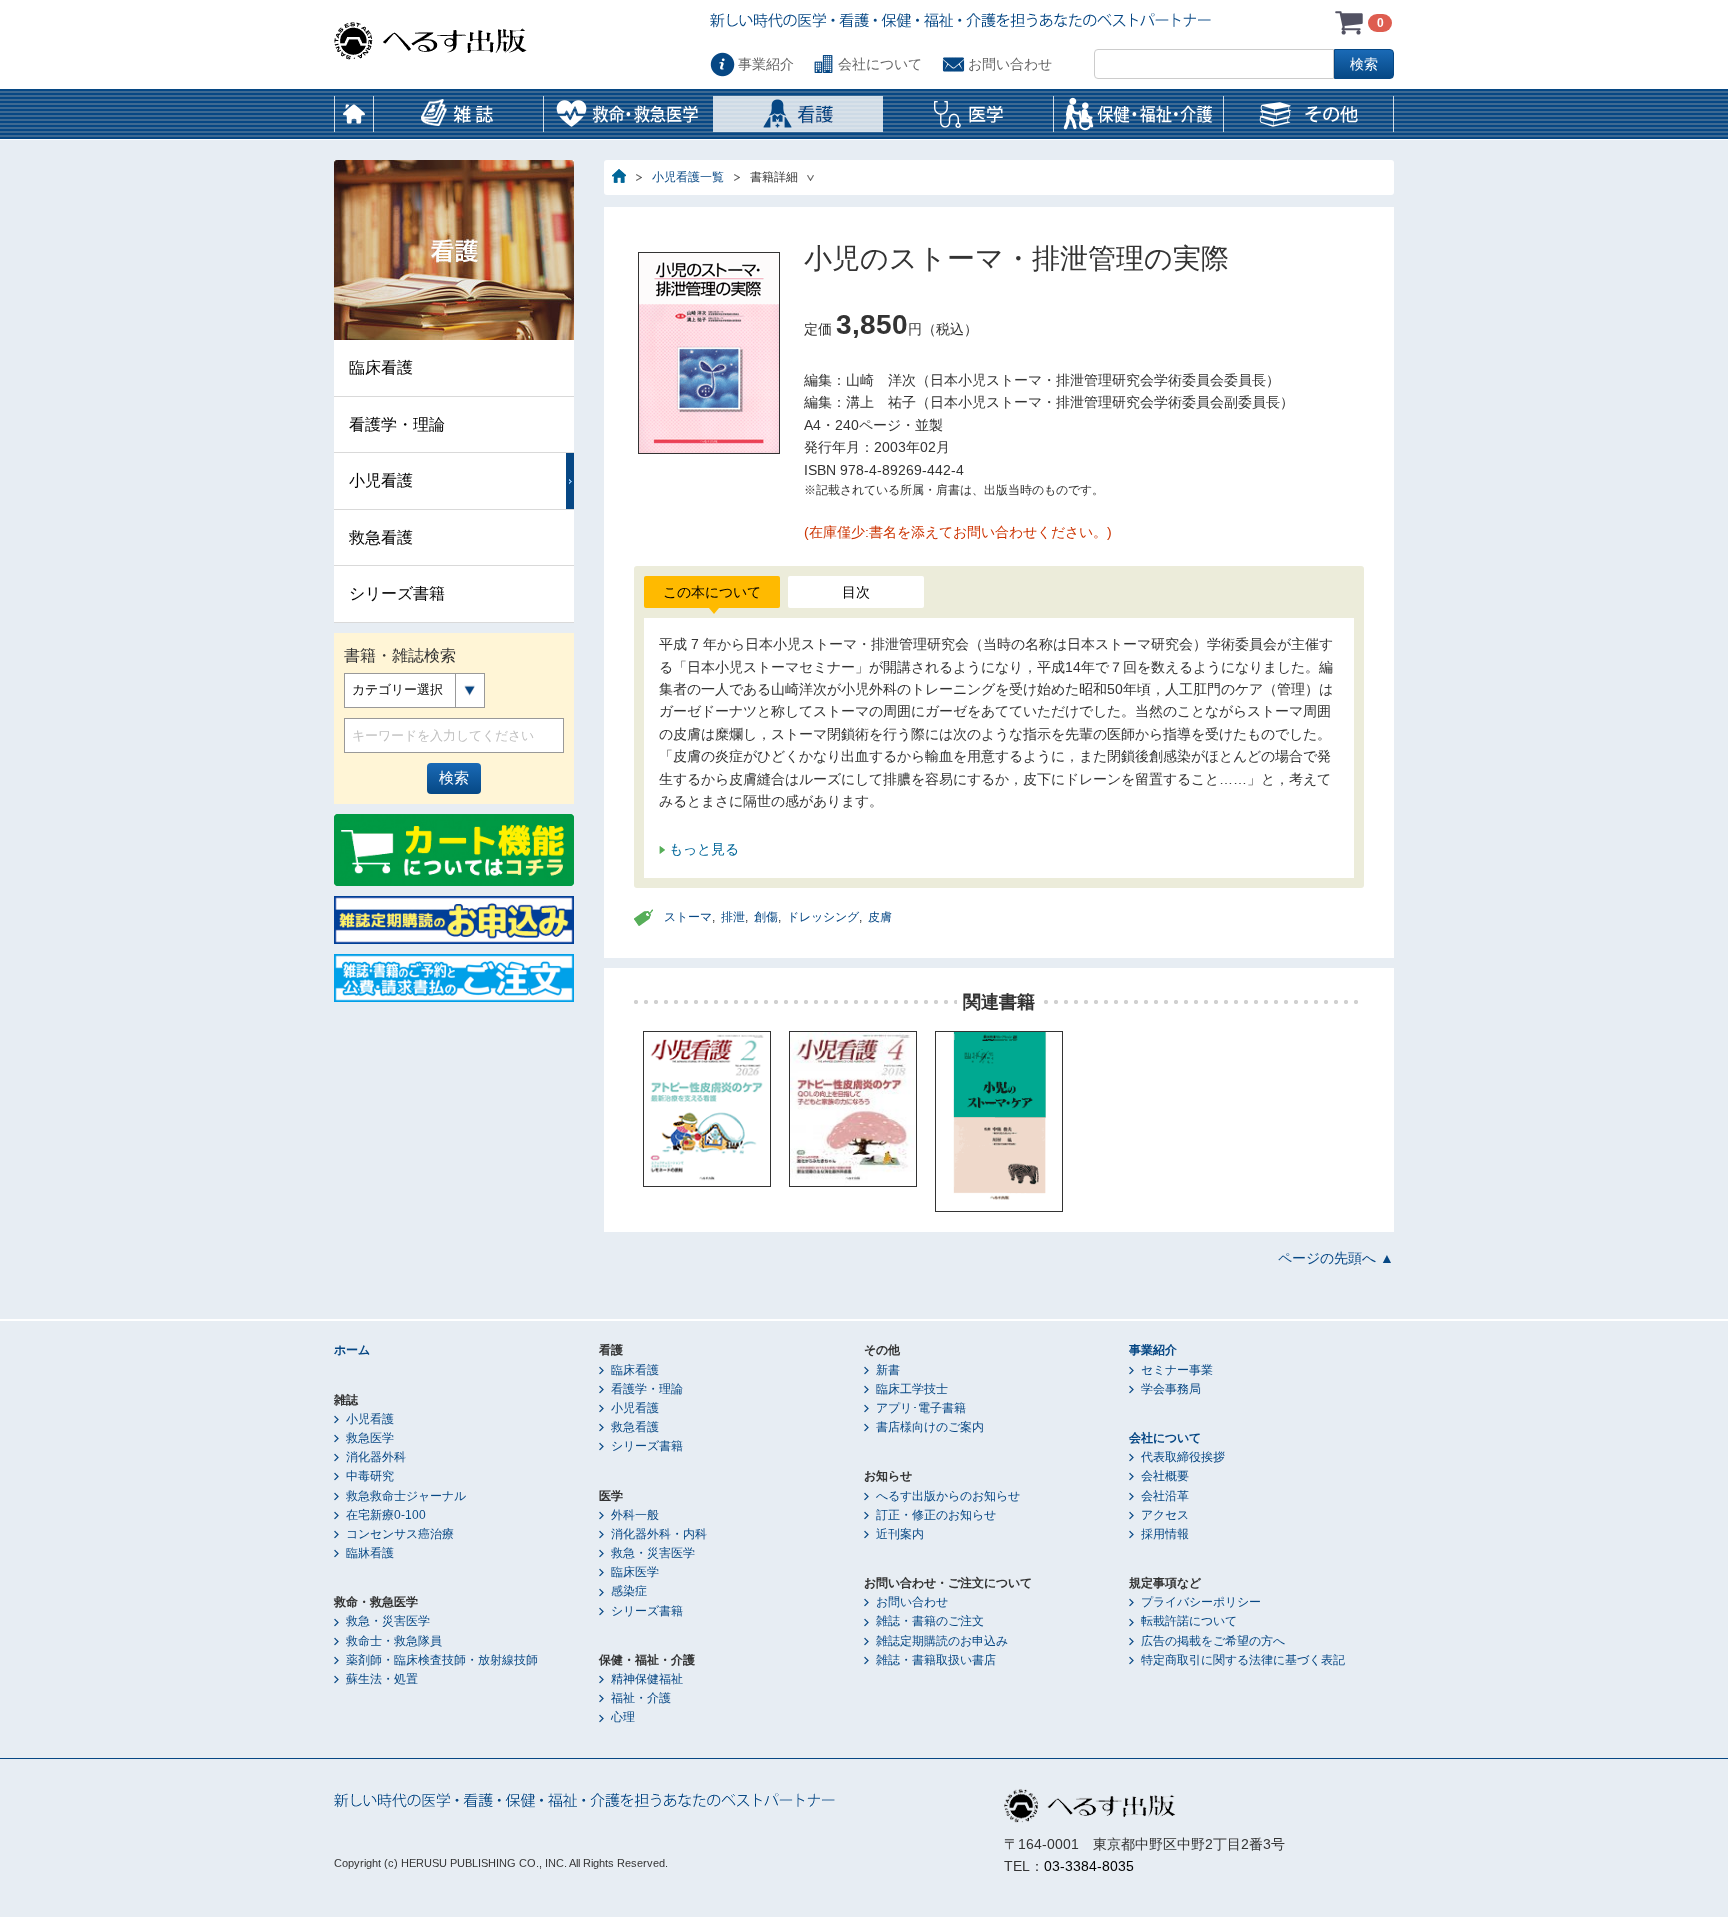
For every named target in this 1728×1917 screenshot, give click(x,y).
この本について (712, 592)
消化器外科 (376, 1457)
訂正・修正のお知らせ (936, 1515)
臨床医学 (635, 1572)
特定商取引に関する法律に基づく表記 (1243, 1660)
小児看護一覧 (688, 177)
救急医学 (370, 1438)
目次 (856, 592)
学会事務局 (1171, 1389)
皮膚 (880, 917)
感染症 (629, 1591)
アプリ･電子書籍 (921, 1408)
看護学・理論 (397, 424)
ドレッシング (823, 917)
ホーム (354, 114)
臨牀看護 (370, 1553)
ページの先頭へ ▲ (1336, 1258)
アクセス (1165, 1515)
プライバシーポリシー (1201, 1602)
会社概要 (1165, 1476)
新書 (888, 1370)
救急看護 (381, 537)
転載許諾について (1189, 1621)
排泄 (733, 917)
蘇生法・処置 (382, 1679)
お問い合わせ (1010, 64)
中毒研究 (370, 1476)
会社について (880, 64)
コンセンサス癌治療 (400, 1534)
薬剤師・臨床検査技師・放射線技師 (442, 1660)
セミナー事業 (1177, 1370)
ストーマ (688, 917)
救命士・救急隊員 (394, 1641)
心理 (623, 1717)
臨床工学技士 (912, 1389)
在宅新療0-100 (386, 1515)
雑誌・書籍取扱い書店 (936, 1660)
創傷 (766, 917)
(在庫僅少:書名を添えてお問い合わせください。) (958, 532)
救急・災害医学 (388, 1621)
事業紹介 (766, 64)
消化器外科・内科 (659, 1534)
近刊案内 (900, 1534)
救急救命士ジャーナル (406, 1496)
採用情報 (1165, 1534)
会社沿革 (1165, 1496)
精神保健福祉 (647, 1679)
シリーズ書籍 (397, 593)
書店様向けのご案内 (930, 1427)
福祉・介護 (641, 1698)
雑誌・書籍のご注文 (930, 1621)
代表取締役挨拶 (1183, 1457)
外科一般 (635, 1515)
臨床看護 (381, 367)
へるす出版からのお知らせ (948, 1496)
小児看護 (381, 480)
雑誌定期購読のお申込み (942, 1641)
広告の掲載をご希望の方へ (1213, 1641)
